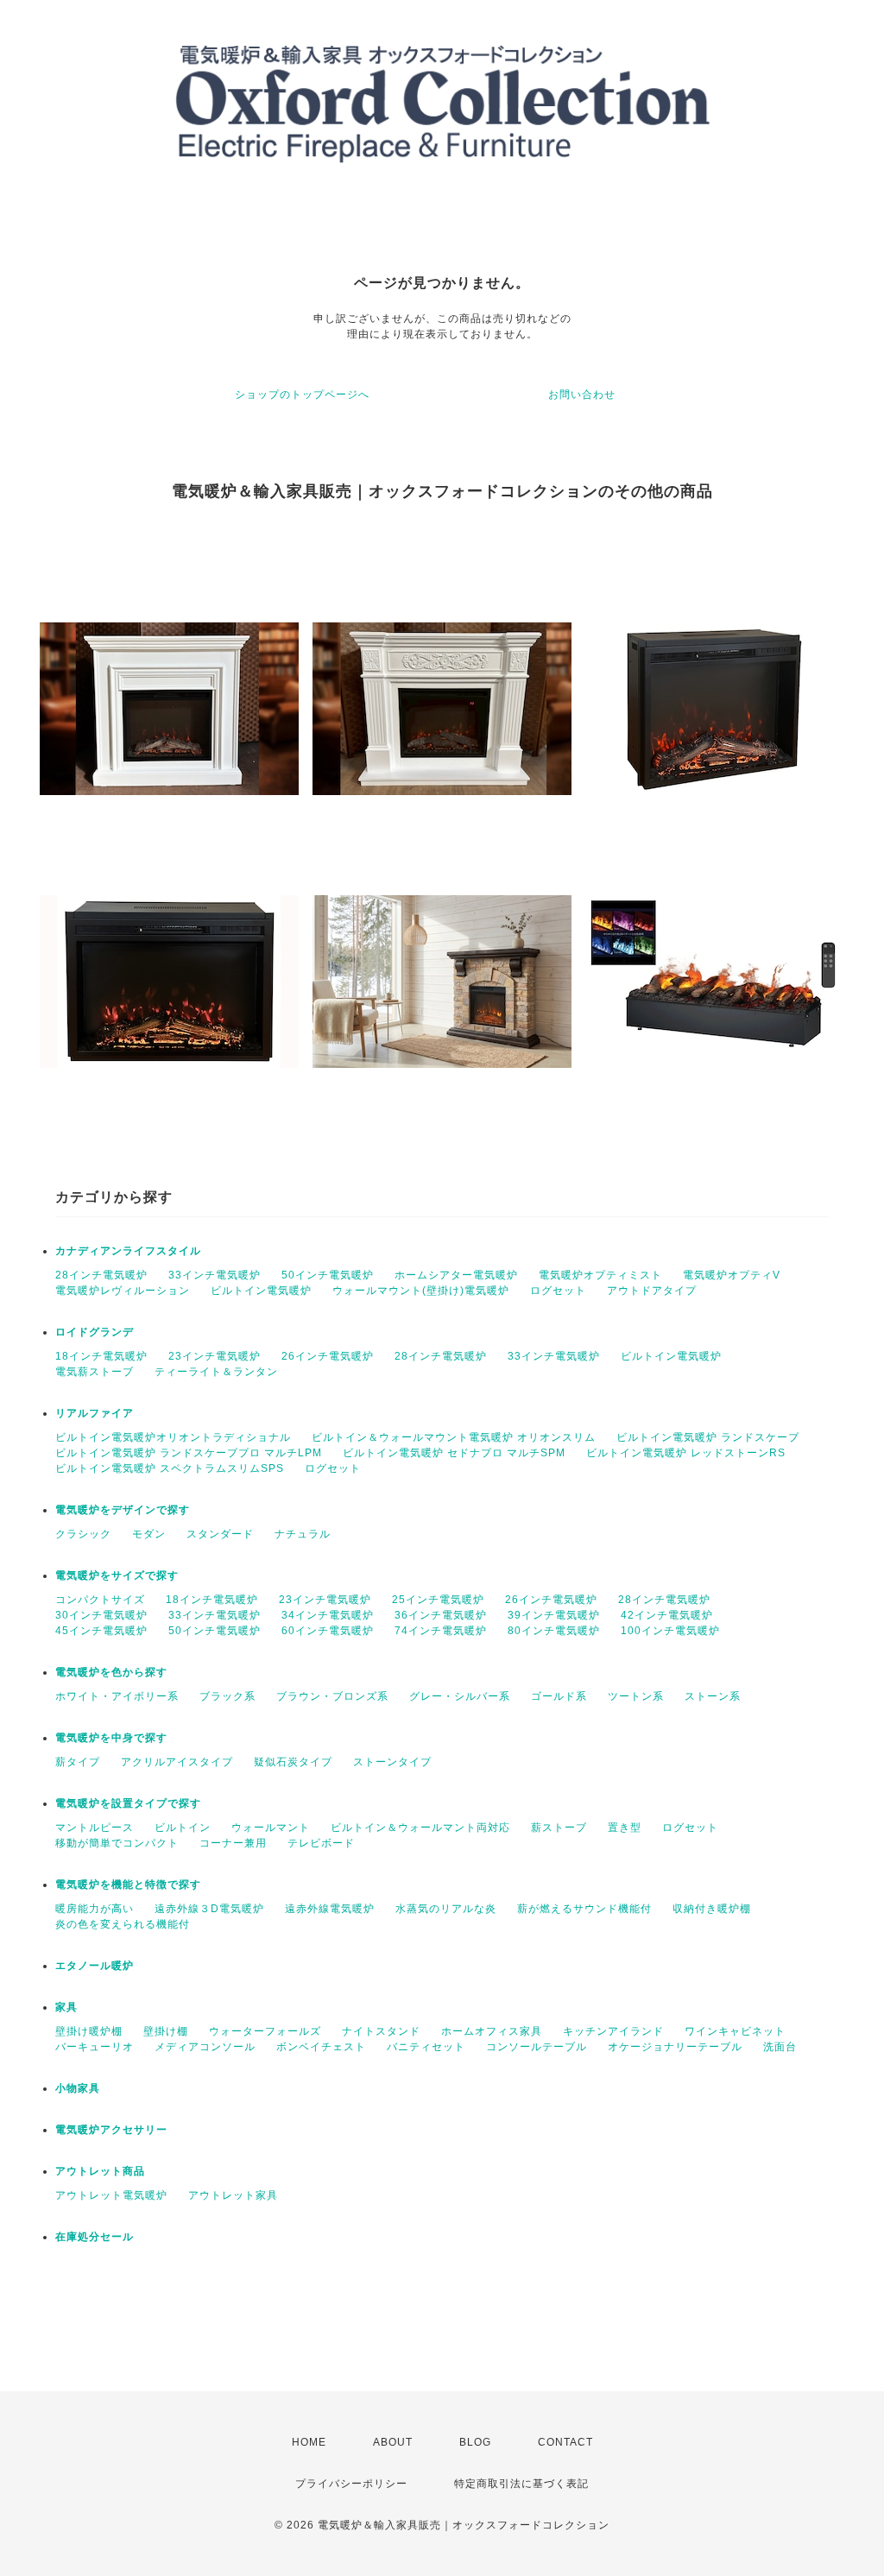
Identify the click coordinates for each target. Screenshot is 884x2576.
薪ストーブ (559, 1828)
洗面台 (780, 2047)
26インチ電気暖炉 (328, 1356)
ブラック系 (227, 1696)
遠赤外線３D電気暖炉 (209, 1909)
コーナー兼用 (233, 1843)
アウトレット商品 (100, 2171)
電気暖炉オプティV (732, 1275)
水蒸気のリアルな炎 (446, 1909)
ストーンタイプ (392, 1762)
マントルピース (95, 1828)
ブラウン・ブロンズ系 (332, 1696)
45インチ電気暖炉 (101, 1631)
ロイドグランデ (95, 1332)
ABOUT (393, 2442)
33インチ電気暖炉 (215, 1275)
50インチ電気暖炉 (328, 1275)
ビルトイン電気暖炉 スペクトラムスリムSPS (170, 1468)
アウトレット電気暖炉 (111, 2195)
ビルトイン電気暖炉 (261, 1291)
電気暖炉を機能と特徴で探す (128, 1885)
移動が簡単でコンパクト (117, 1843)
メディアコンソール (205, 2047)
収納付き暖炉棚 (712, 1909)
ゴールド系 (559, 1696)
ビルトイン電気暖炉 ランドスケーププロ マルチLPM (189, 1453)
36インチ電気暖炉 (441, 1615)
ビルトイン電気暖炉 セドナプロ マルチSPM (454, 1453)
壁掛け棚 (166, 2031)
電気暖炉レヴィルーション (123, 1291)
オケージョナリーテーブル (675, 2047)
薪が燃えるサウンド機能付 (584, 1909)
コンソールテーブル (537, 2047)
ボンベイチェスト (321, 2047)
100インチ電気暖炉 (670, 1631)
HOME (309, 2442)
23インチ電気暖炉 (215, 1356)
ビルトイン (183, 1828)
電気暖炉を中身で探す (111, 1738)
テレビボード (321, 1843)
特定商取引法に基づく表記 (521, 2484)
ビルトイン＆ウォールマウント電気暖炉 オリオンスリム (454, 1437)
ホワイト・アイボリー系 (117, 1696)
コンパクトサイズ (100, 1600)
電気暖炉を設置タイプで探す (128, 1803)
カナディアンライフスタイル (128, 1251)
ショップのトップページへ (302, 395)
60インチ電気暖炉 (328, 1631)
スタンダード (220, 1534)
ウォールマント (271, 1828)
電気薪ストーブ (95, 1372)
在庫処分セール (95, 2237)
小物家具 (78, 2088)
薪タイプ (78, 1762)
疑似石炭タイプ (293, 1762)
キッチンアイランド (613, 2031)
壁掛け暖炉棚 (89, 2031)
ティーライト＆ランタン (216, 1372)
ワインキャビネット (735, 2031)
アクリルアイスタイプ (177, 1762)
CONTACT (565, 2442)
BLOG (475, 2442)
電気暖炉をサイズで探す (117, 1575)
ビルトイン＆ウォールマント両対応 (420, 1828)
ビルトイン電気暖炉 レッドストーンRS (686, 1453)
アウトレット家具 (233, 2195)
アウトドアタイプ (652, 1291)
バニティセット (426, 2047)
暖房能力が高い (95, 1909)
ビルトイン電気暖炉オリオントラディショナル (173, 1437)
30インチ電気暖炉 (101, 1615)
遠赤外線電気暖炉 (330, 1909)
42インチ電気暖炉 (667, 1615)
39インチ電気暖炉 (554, 1615)
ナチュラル (303, 1534)
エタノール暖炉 (95, 1966)
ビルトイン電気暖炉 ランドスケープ (708, 1437)
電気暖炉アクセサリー (111, 2130)
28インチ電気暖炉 (101, 1275)
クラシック (83, 1534)
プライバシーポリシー (351, 2484)
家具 (66, 2007)
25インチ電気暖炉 (438, 1600)
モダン (149, 1534)
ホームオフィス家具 (492, 2031)
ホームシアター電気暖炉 (456, 1275)
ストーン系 (713, 1696)
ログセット (558, 1291)
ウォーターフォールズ (265, 2031)
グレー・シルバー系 (460, 1696)
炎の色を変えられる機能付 (123, 1924)
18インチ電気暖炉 (101, 1356)
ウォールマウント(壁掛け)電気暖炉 (421, 1291)
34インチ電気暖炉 (328, 1615)
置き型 (625, 1828)
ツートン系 (636, 1696)
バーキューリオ (95, 2047)
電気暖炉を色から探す (111, 1672)
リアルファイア (95, 1413)
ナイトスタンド (381, 2031)
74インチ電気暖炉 (441, 1631)
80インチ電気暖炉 (554, 1631)
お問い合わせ (582, 395)
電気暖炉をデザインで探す (123, 1510)
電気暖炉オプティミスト (600, 1275)
